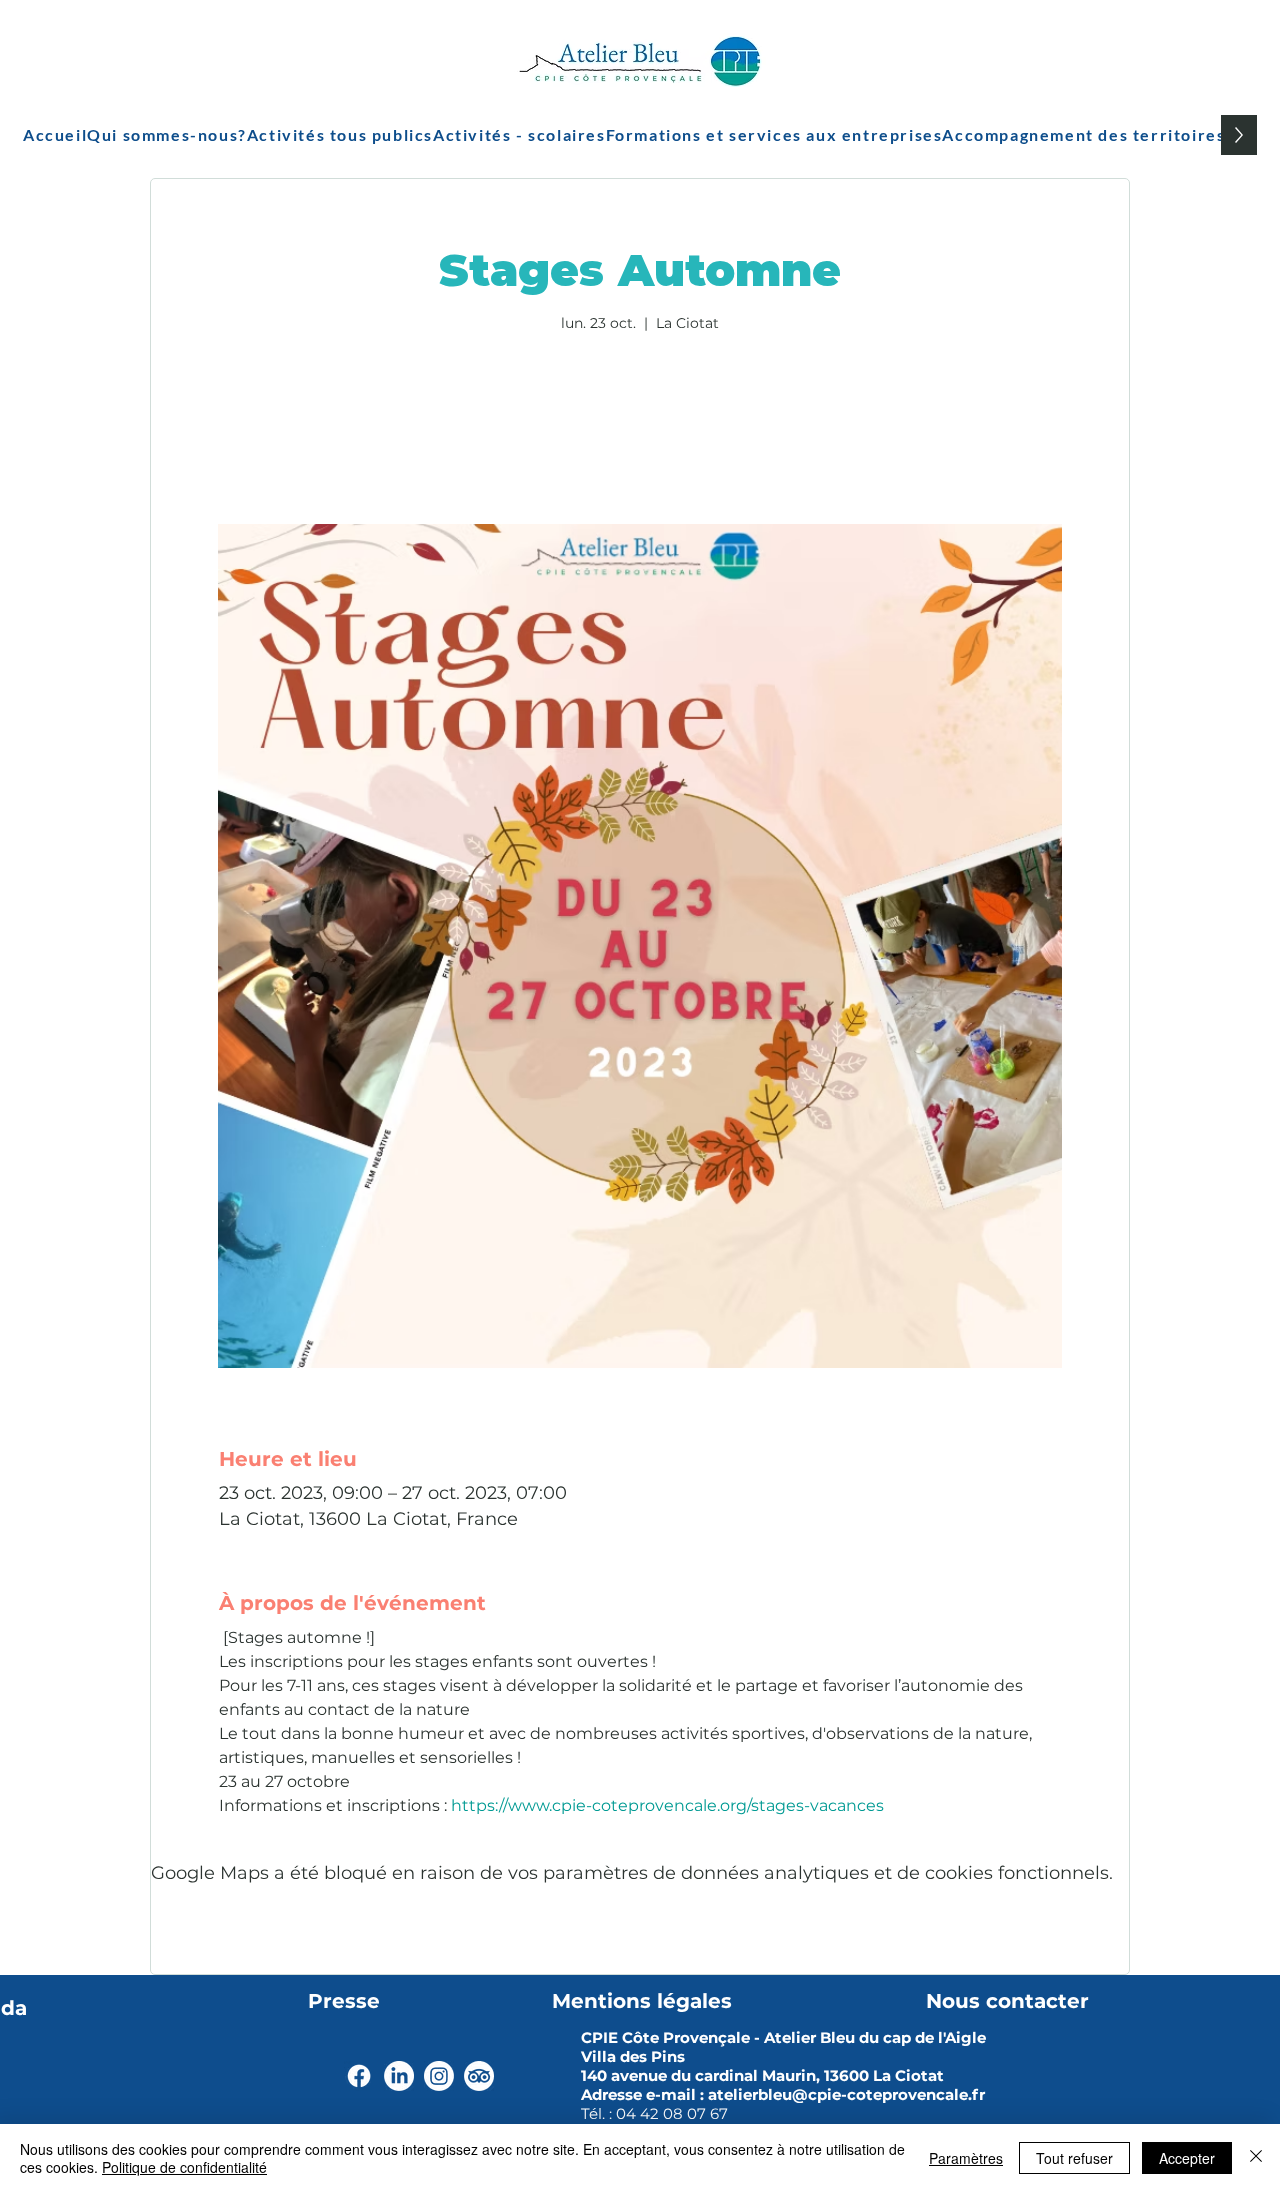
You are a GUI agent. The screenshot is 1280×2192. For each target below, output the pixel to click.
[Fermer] (1256, 2158)
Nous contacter (1007, 2001)
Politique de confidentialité (184, 2167)
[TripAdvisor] (479, 2076)
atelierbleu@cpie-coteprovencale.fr (846, 2094)
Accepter (1187, 2158)
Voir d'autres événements (640, 430)
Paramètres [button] (966, 2158)
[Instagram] (439, 2076)
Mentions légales (642, 2001)
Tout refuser (1074, 2158)
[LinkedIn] (399, 2076)
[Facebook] (359, 2076)
